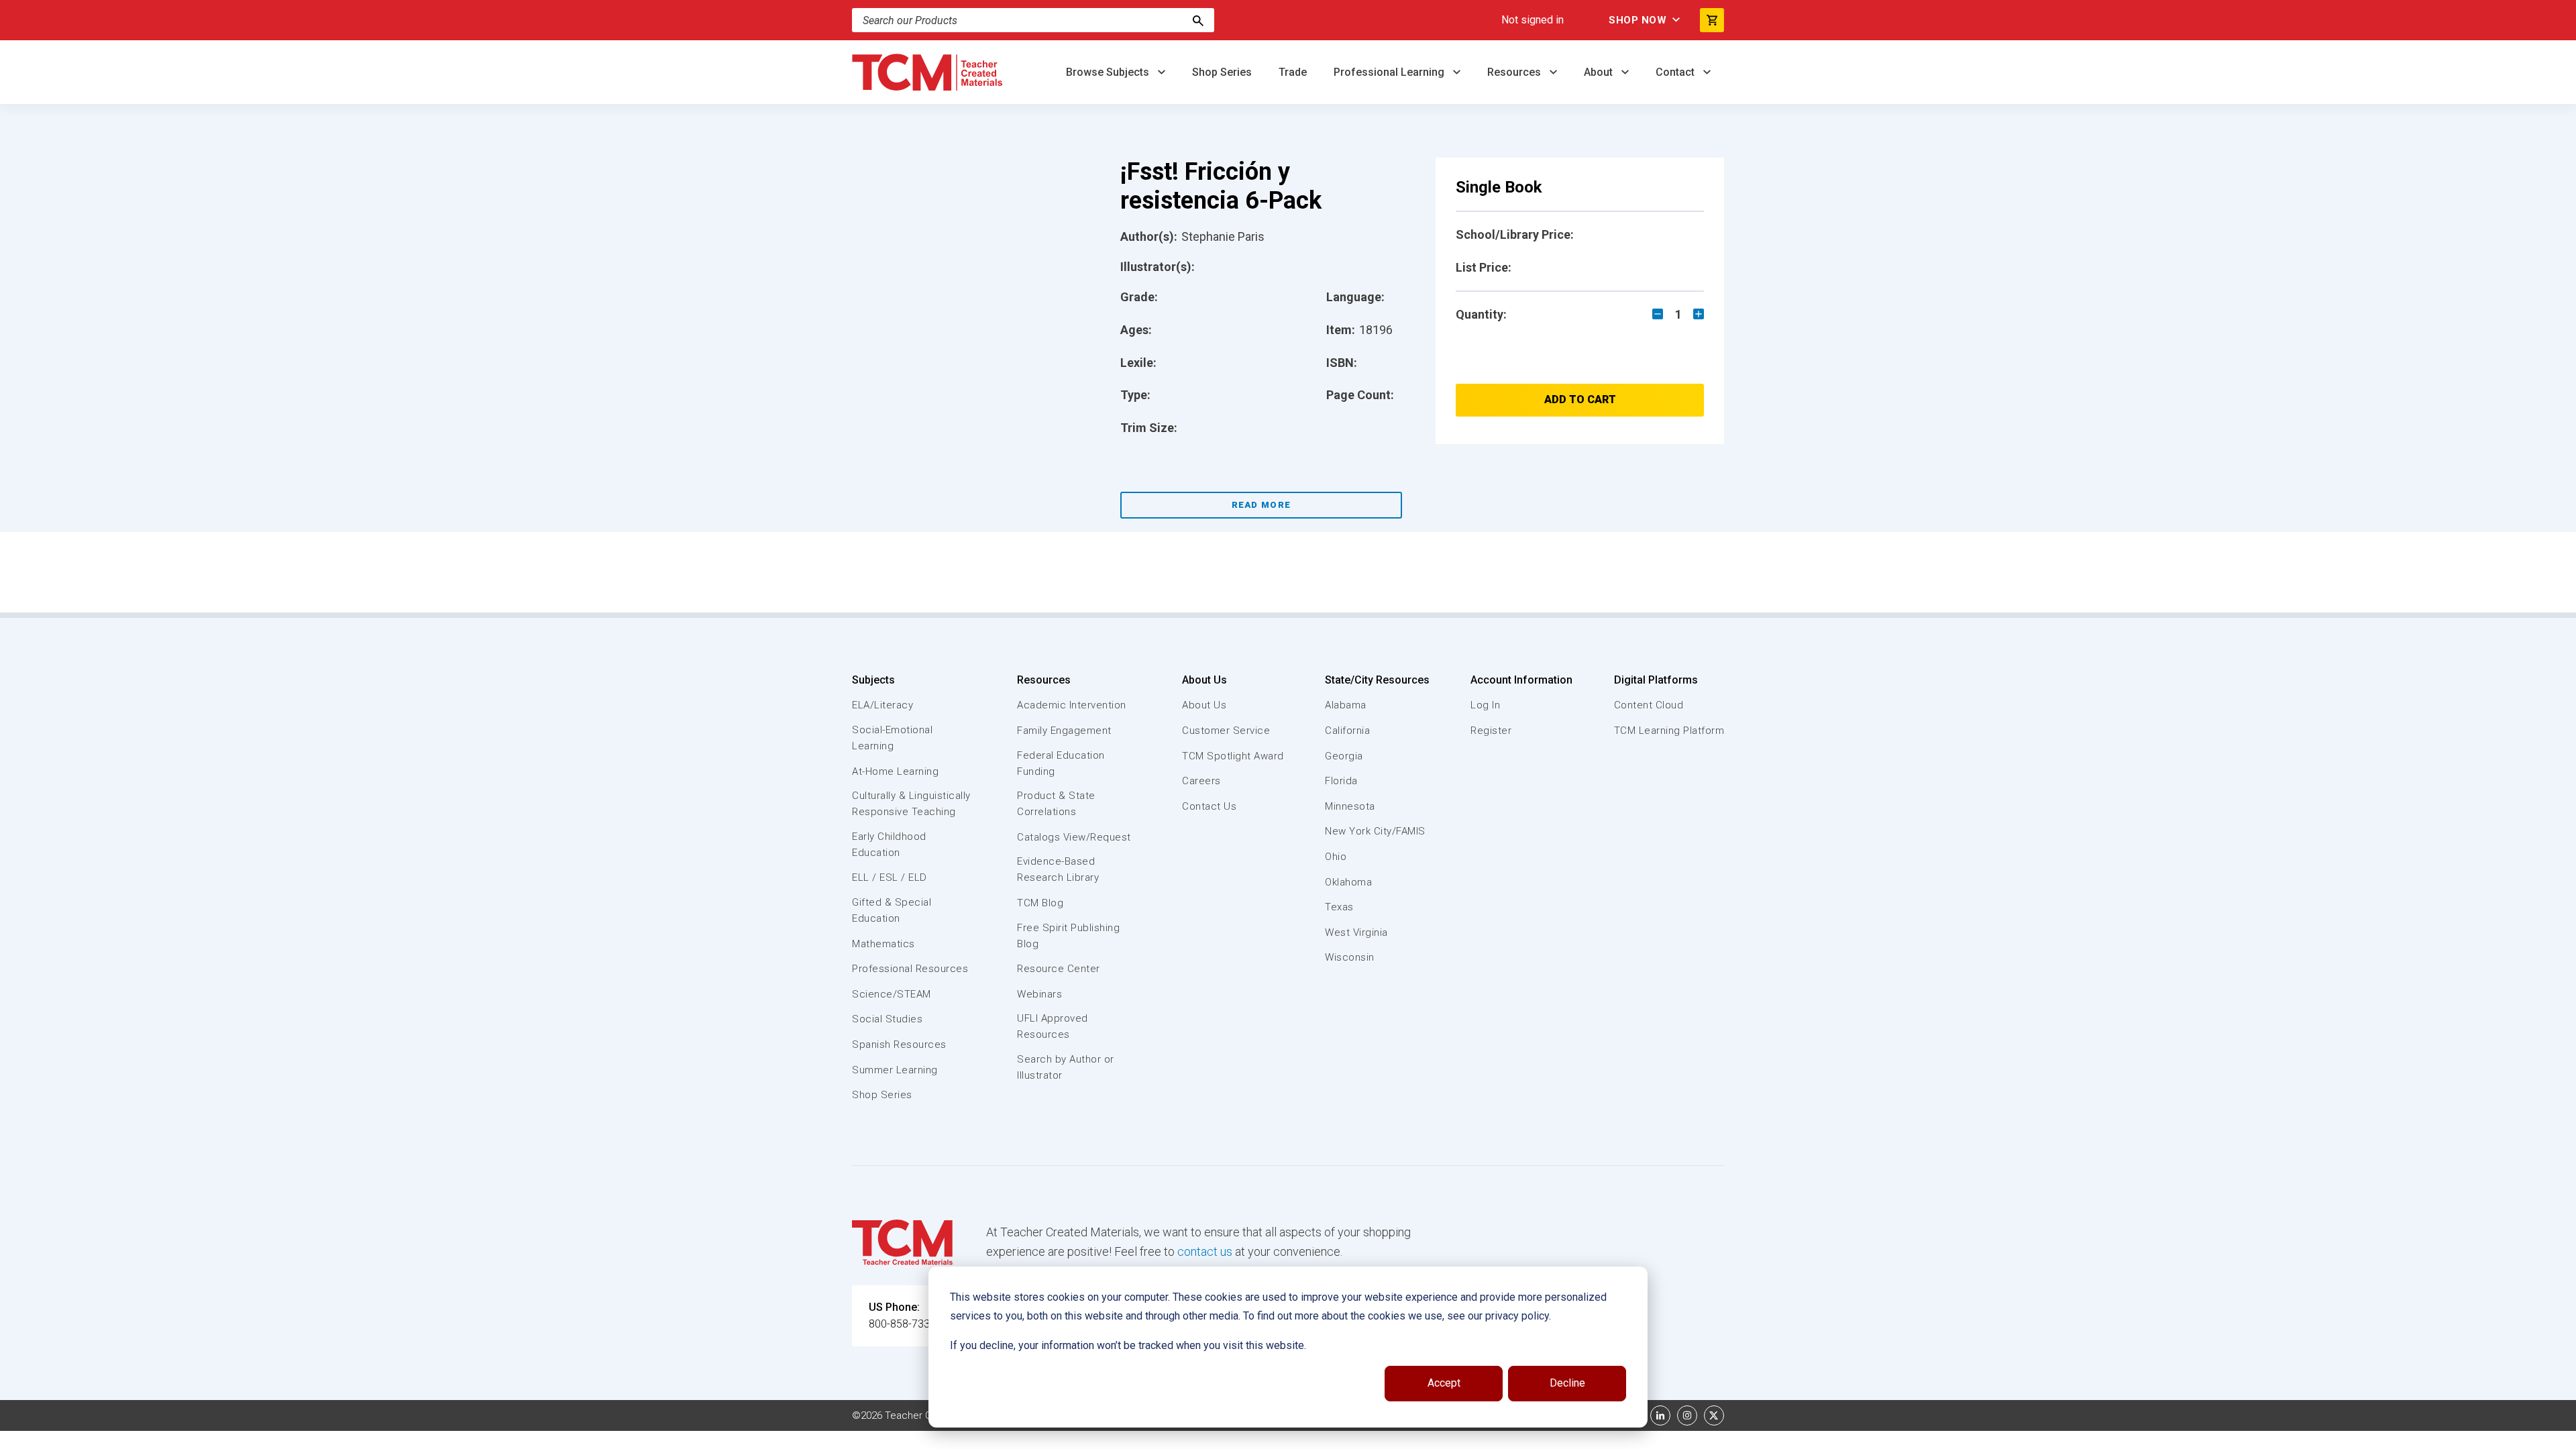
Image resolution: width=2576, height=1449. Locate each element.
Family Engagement (1064, 731)
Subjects (873, 680)
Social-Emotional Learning (892, 738)
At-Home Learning (895, 771)
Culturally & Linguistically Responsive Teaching (911, 804)
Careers (1201, 781)
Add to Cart (1580, 399)
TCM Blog (1040, 903)
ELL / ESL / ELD (890, 877)
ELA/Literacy (882, 705)
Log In (1485, 705)
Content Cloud (1649, 705)
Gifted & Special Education (892, 910)
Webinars (1039, 994)
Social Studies (887, 1019)
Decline (1567, 1383)
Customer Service (1226, 731)
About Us (1204, 680)
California (1347, 731)
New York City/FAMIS (1375, 831)
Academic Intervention (1072, 705)
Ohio (1336, 857)
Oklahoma (1348, 882)
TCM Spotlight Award (1233, 756)
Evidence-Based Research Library (1058, 869)
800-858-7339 (902, 1324)
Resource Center (1059, 969)
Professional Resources (910, 969)
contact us (1205, 1251)
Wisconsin (1350, 957)
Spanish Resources (899, 1044)
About (1600, 72)
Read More (1262, 505)
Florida (1341, 781)
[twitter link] (1714, 1415)
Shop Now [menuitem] (1638, 20)
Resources (1515, 72)
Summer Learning (895, 1070)
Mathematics (883, 944)
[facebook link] (1633, 1415)
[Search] (1198, 20)
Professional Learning (1390, 72)
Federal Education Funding (1061, 763)
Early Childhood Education (889, 845)
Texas (1339, 907)
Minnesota (1350, 806)
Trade (1293, 72)
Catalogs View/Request (1074, 837)
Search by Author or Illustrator (1066, 1067)
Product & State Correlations (1056, 804)
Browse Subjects (1109, 72)
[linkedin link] (1660, 1415)
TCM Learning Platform (1669, 731)
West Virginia (1356, 932)
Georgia (1344, 756)
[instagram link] (1687, 1415)
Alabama (1346, 705)
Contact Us (1209, 806)
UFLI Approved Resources (1053, 1026)
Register (1491, 731)
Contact (1676, 72)
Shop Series (1222, 72)
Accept (1444, 1383)
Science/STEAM (892, 994)
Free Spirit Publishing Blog (1068, 936)
